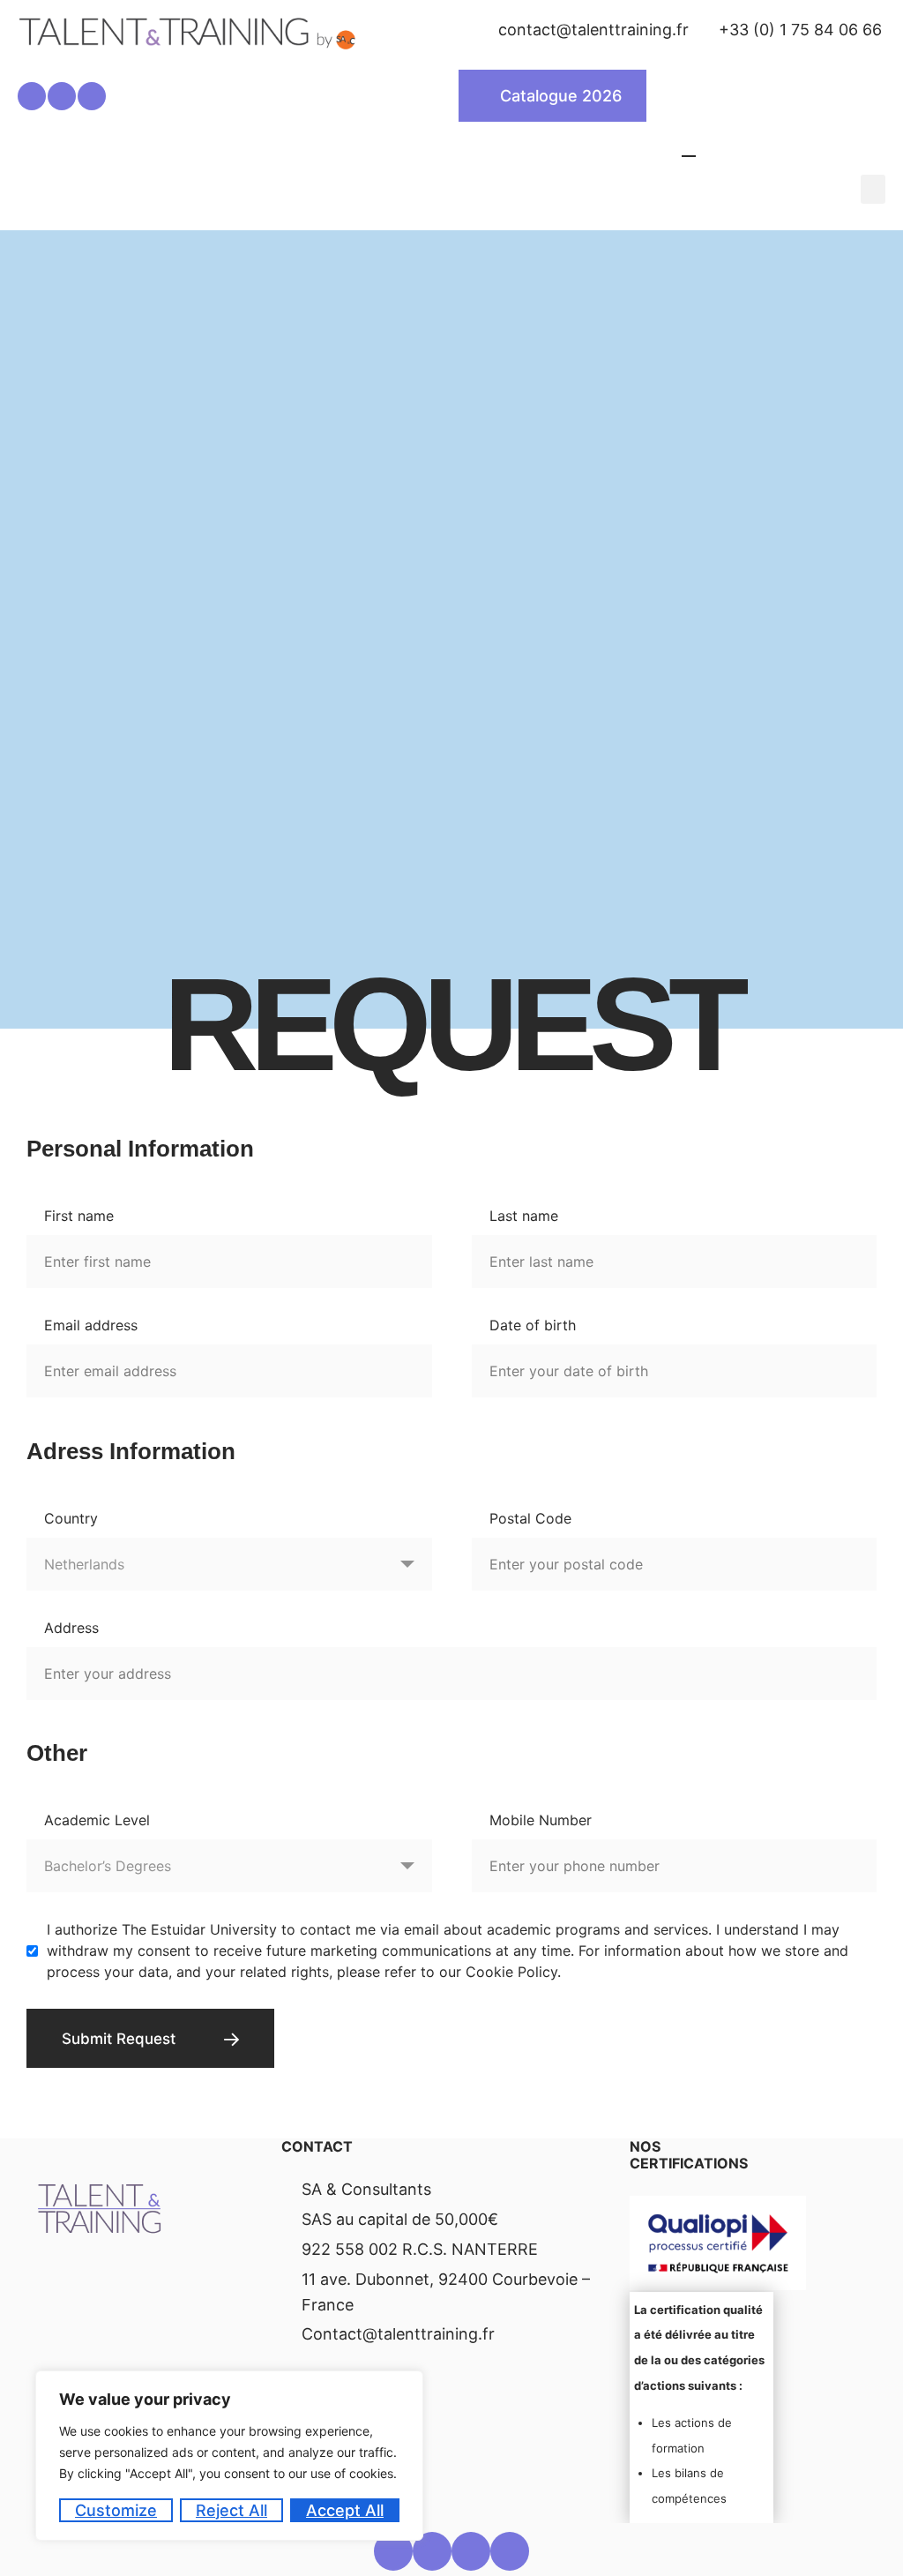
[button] (873, 189)
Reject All (231, 2510)
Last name (524, 1216)
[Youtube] (510, 2551)
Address (71, 1628)
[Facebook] (62, 96)
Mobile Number (541, 1820)
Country (71, 1518)
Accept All (345, 2510)
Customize (116, 2510)
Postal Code (530, 1518)
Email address (91, 1325)
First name (79, 1216)
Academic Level (97, 1820)
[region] (229, 2456)
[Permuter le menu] (689, 148)
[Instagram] (92, 96)
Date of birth (533, 1325)
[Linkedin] (32, 96)
